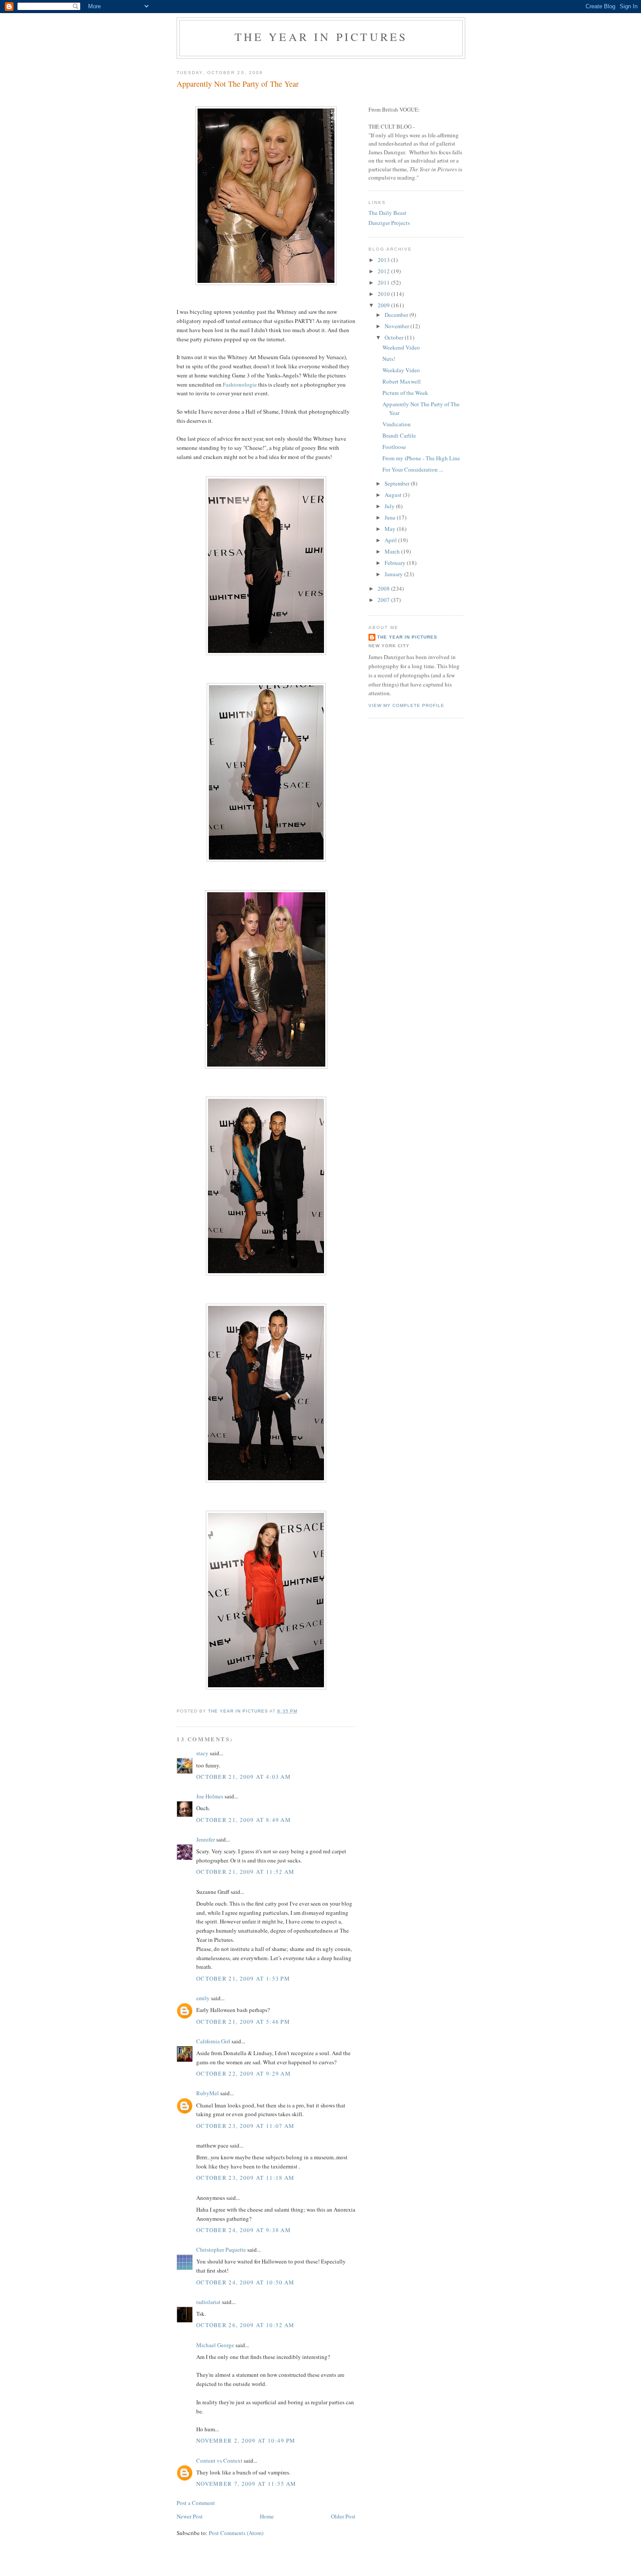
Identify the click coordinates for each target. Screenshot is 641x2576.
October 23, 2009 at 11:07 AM (245, 2126)
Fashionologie (240, 384)
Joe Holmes (210, 1796)
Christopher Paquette (221, 2250)
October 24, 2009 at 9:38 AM (244, 2230)
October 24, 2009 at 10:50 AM (245, 2282)
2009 (384, 305)
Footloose (394, 447)
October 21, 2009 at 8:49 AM (244, 1820)
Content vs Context (219, 2460)
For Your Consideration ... (413, 469)
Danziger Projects (389, 223)
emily (203, 1998)
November (397, 326)
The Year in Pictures (321, 37)
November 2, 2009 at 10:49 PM (246, 2440)
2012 (384, 271)
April (391, 540)
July (390, 506)
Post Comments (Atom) (236, 2533)
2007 (384, 600)
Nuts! (389, 359)
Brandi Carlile (399, 435)
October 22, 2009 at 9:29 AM (244, 2073)
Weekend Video (401, 347)
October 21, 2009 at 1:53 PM (243, 1978)
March (393, 551)
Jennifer (206, 1839)
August (394, 495)
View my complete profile (406, 705)
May (391, 529)
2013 (384, 260)
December (397, 315)
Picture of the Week (405, 393)
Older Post (343, 2516)
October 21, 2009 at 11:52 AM (245, 1872)
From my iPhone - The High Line (421, 458)
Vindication (397, 424)
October (395, 337)
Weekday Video (401, 370)
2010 (384, 294)
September (398, 483)
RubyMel (208, 2093)
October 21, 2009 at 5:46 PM (243, 2022)
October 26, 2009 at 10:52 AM (245, 2325)
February (396, 563)
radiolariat (208, 2302)
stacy (202, 1753)
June (391, 517)
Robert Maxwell (402, 381)
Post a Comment (196, 2503)
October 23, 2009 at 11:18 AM (245, 2178)
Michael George (215, 2345)
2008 (384, 588)
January (394, 574)
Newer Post (190, 2516)
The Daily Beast (387, 213)
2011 (384, 282)
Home (267, 2516)
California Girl (213, 2041)
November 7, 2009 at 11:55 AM (246, 2484)
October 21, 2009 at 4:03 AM (244, 1777)
